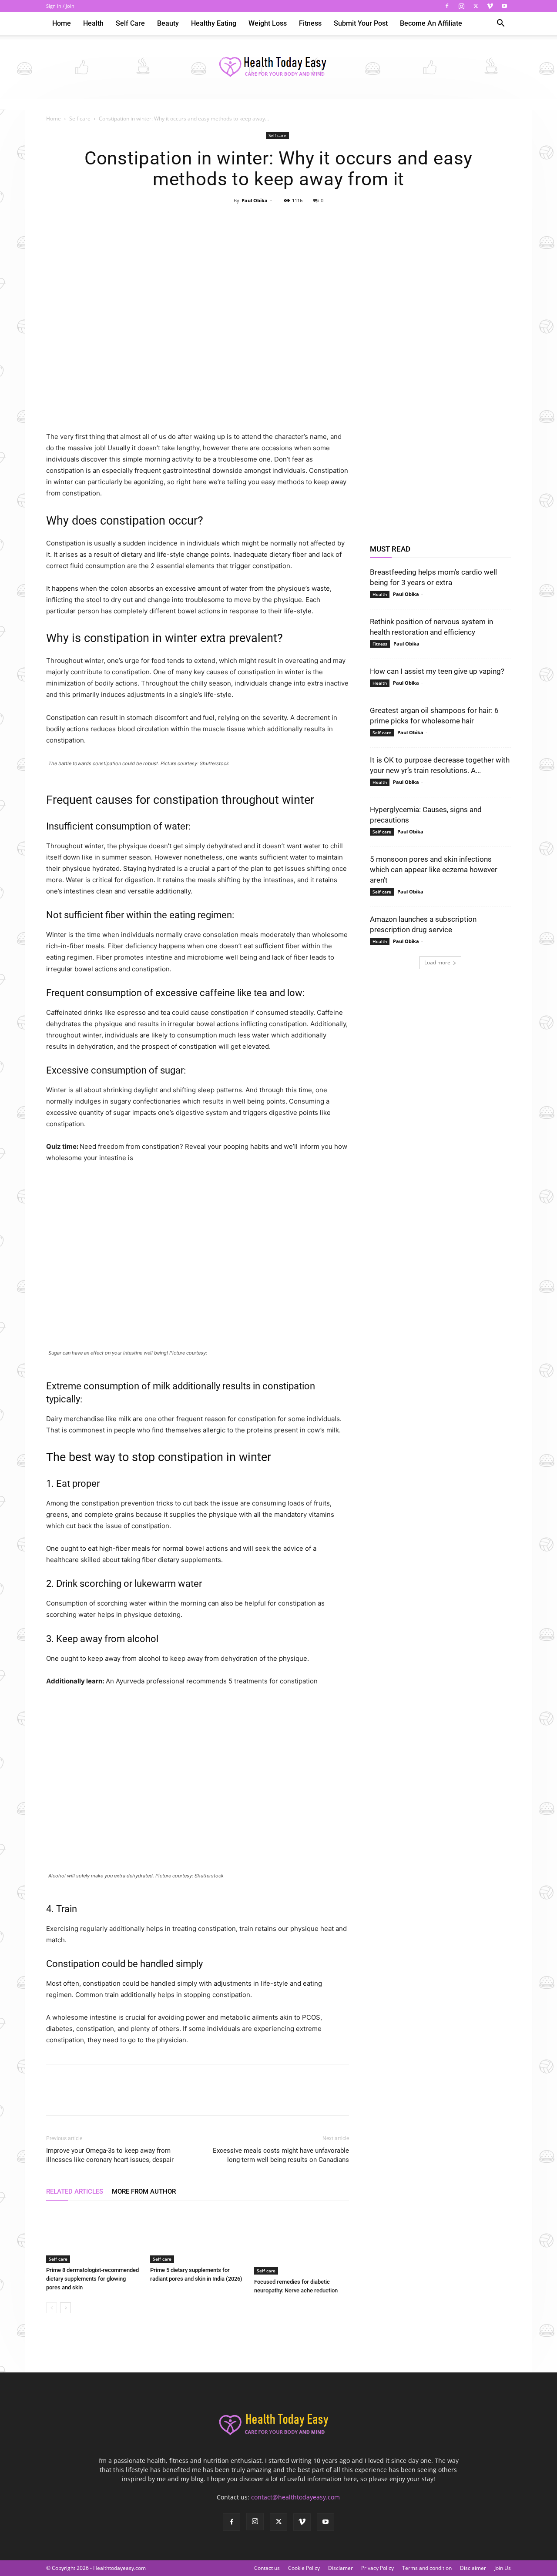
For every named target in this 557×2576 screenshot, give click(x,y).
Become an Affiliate (431, 23)
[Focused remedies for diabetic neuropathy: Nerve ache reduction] (302, 2242)
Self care (130, 23)
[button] (500, 24)
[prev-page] (52, 2308)
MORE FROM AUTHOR (144, 2191)
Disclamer (341, 2568)
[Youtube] (504, 6)
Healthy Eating (214, 23)
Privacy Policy (377, 2568)
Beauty (168, 23)
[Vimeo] (490, 6)
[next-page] (65, 2308)
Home (62, 23)
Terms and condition (427, 2568)
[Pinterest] (278, 220)
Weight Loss (268, 23)
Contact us (267, 2568)
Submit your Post (361, 23)
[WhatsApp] (298, 220)
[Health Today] (278, 67)
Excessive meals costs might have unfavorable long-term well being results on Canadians (281, 2155)
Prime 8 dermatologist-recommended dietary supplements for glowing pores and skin (92, 2279)
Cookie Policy (304, 2568)
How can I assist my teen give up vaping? (437, 671)
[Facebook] (447, 6)
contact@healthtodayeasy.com (295, 2497)
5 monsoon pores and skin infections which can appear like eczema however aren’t (434, 870)
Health (93, 23)
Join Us (503, 2568)
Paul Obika (255, 200)
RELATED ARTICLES (75, 2191)
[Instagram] (461, 6)
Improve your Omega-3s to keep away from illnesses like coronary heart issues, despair (110, 2155)
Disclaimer (473, 2568)
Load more (437, 962)
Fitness (310, 23)
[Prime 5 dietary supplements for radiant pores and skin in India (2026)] (198, 2236)
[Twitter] (476, 6)
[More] (319, 220)
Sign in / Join (60, 6)
